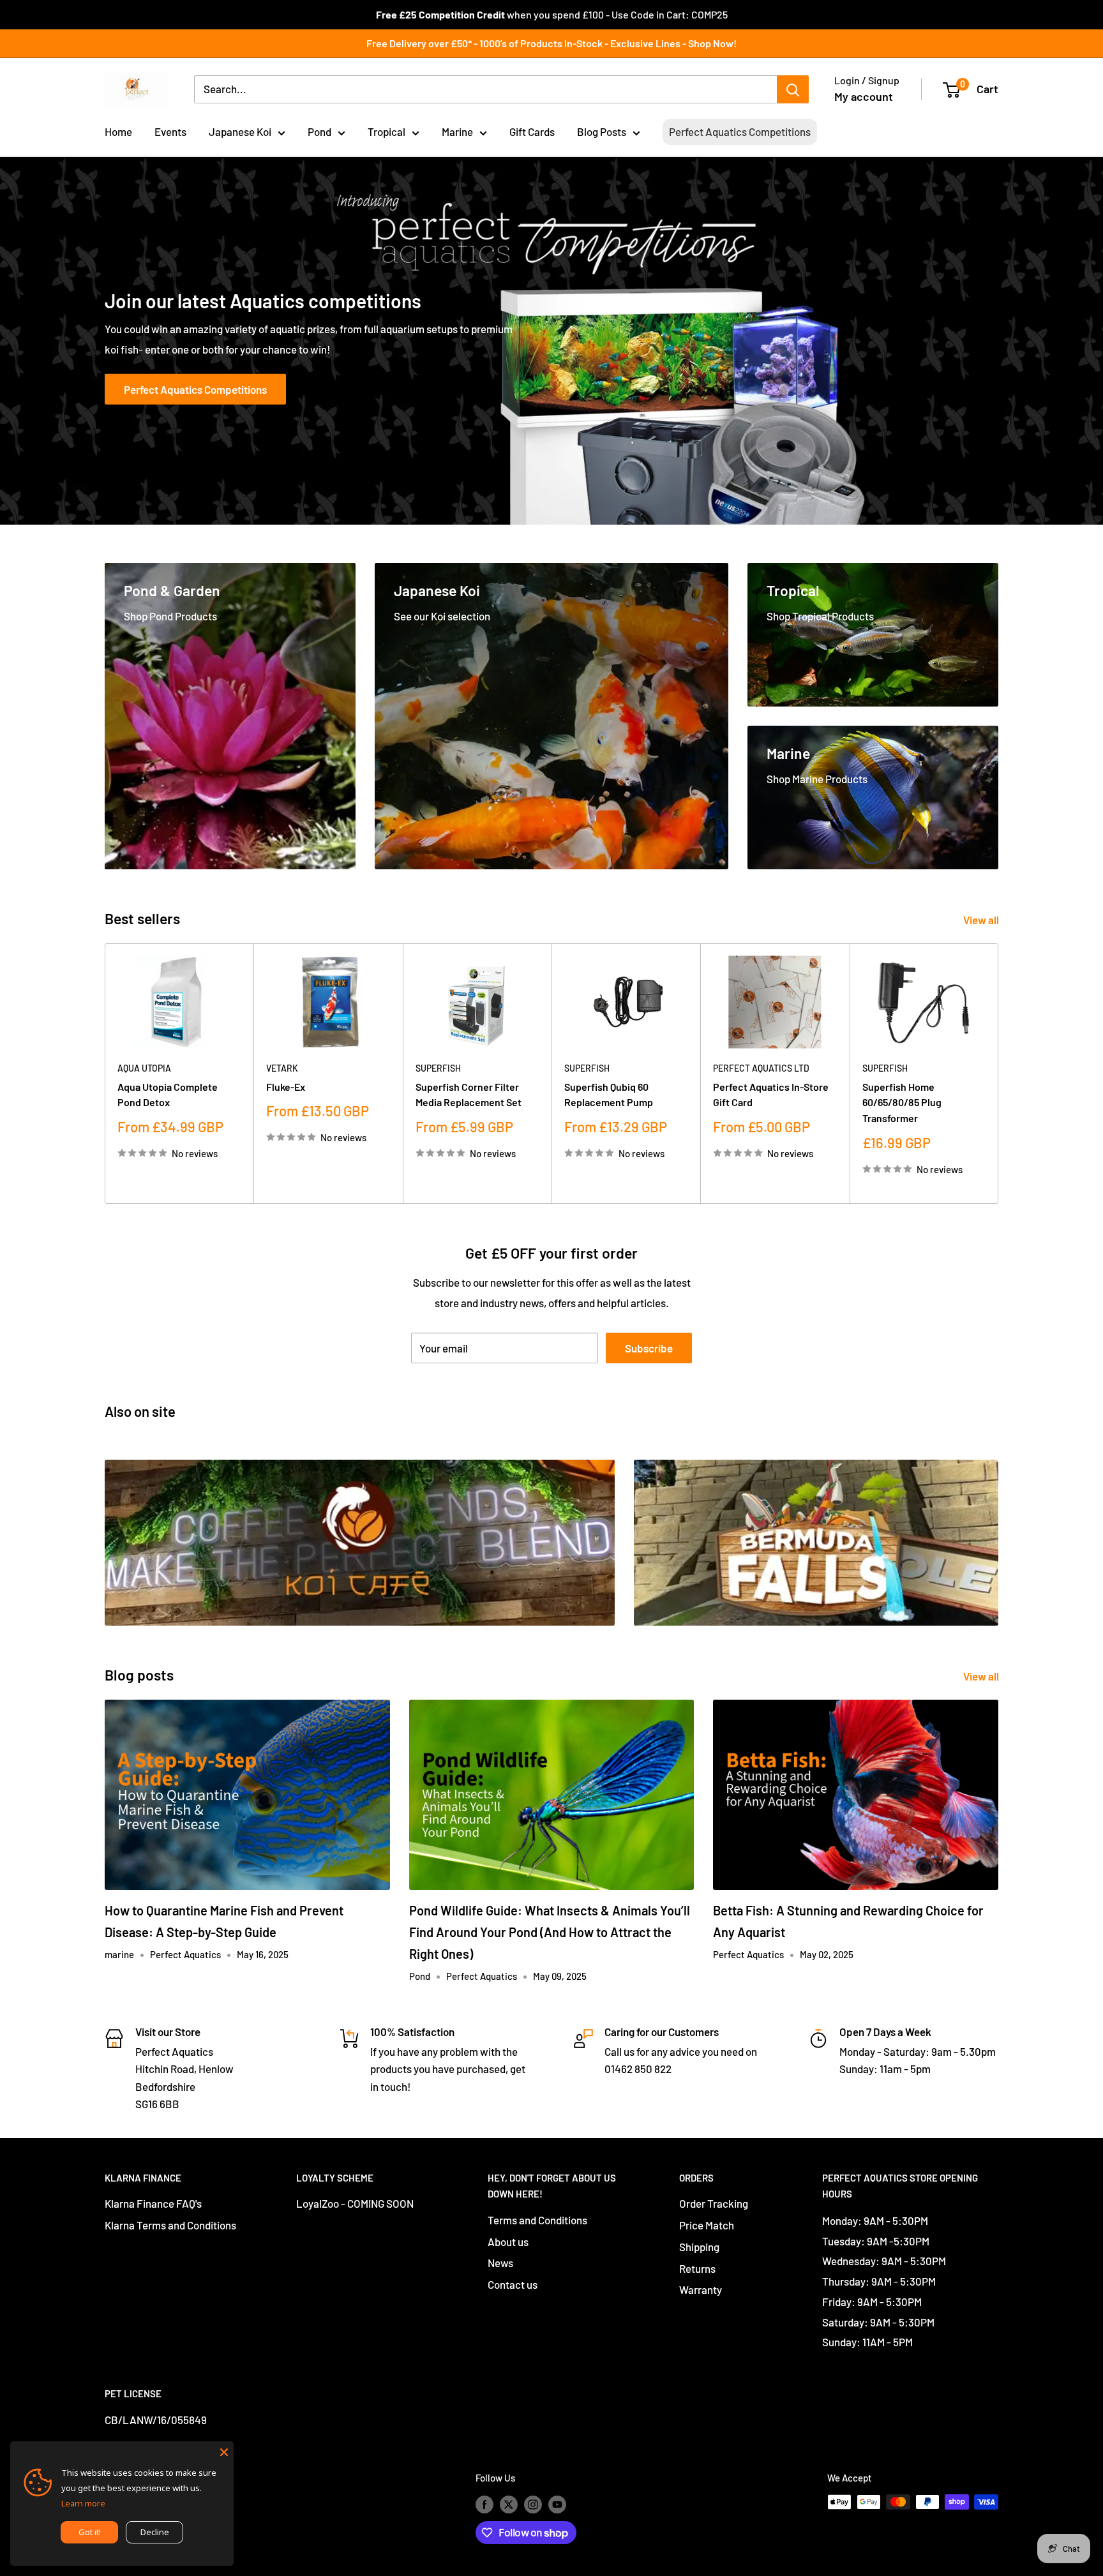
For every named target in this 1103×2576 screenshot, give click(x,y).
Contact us (513, 2284)
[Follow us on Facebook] (484, 2504)
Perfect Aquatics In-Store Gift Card (771, 1094)
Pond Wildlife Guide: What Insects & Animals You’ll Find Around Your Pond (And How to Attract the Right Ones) (550, 1932)
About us (508, 2242)
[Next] (999, 1073)
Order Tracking (714, 2203)
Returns (697, 2268)
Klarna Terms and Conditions (170, 2225)
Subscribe (649, 1348)
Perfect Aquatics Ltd (761, 1068)
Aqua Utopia (144, 1068)
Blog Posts (602, 131)
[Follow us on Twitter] (509, 2504)
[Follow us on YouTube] (557, 2504)
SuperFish (438, 1068)
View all (982, 920)
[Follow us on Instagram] (533, 2504)
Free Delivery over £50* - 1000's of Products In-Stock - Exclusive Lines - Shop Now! (551, 43)
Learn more (83, 2503)
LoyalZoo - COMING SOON (355, 2203)
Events (170, 131)
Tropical (386, 131)
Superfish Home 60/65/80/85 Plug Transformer (902, 1102)
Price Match (707, 2225)
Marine (457, 131)
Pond (319, 131)
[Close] (224, 2451)
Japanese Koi (240, 131)
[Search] (793, 89)
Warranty (701, 2289)
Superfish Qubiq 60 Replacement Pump (609, 1094)
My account (864, 96)
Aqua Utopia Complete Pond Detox (168, 1094)
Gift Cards (532, 131)
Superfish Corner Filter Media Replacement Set (469, 1094)
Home (118, 131)
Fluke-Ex (286, 1086)
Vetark (282, 1068)
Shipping (699, 2247)
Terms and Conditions (537, 2220)
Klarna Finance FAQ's (153, 2203)
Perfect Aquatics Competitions (740, 131)
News (500, 2263)
